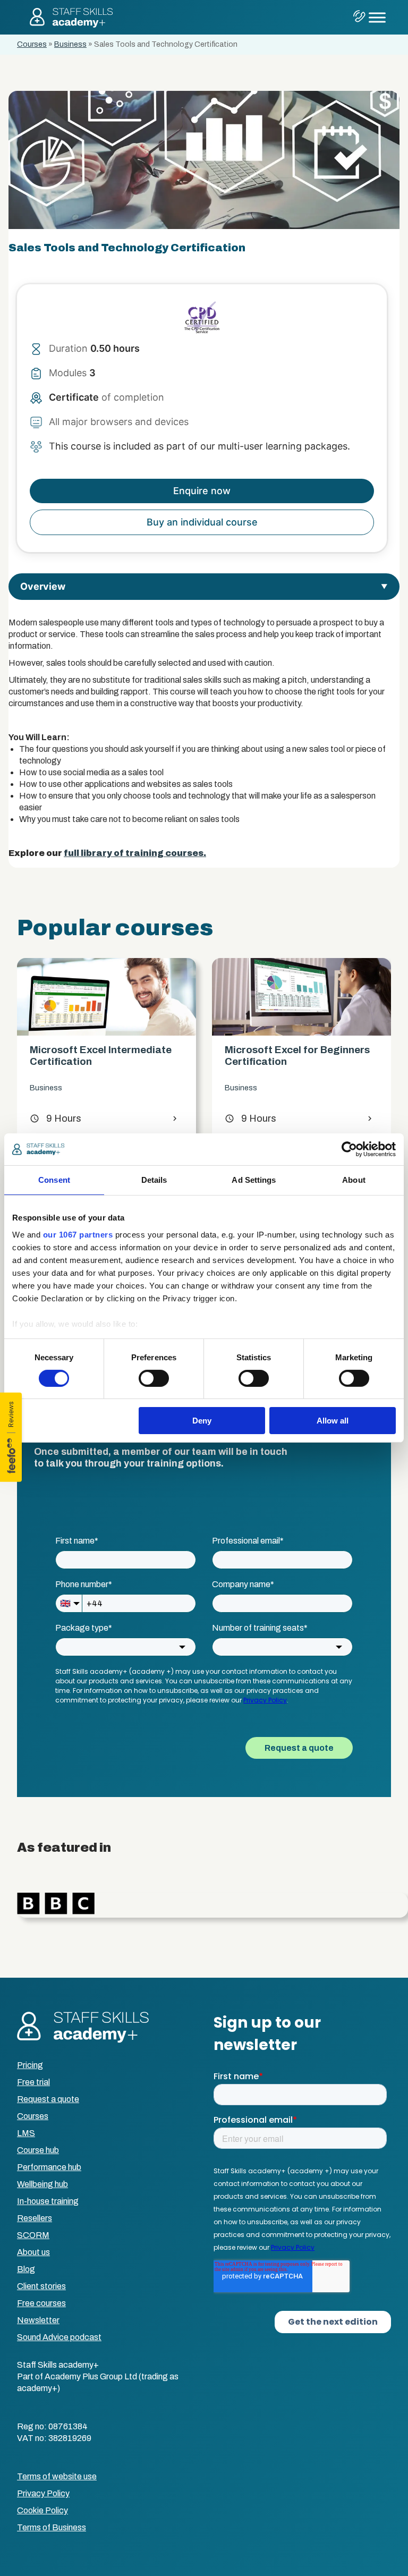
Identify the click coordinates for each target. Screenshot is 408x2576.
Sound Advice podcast (59, 2337)
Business (70, 44)
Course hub (38, 2150)
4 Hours (333, 1130)
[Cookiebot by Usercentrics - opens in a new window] (349, 1149)
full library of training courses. (135, 853)
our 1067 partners (78, 1234)
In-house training (48, 2201)
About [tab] (354, 1180)
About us (33, 2252)
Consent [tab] (54, 1180)
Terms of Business (52, 2527)
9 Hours (138, 1118)
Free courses (41, 2303)
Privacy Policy (43, 2493)
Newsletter (38, 2320)
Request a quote (48, 2099)
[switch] (154, 1378)
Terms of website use (57, 2476)
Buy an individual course (202, 522)
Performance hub (49, 2167)
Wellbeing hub (42, 2184)
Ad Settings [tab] (254, 1180)
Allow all (333, 1421)
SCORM (33, 2235)
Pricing (30, 2065)
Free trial (33, 2082)
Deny (202, 1421)
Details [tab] (154, 1180)
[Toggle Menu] (377, 17)
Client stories (41, 2286)
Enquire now (202, 491)
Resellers (35, 2218)
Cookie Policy (42, 2510)
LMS (26, 2133)
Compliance (328, 1100)
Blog (26, 2269)
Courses (32, 44)
